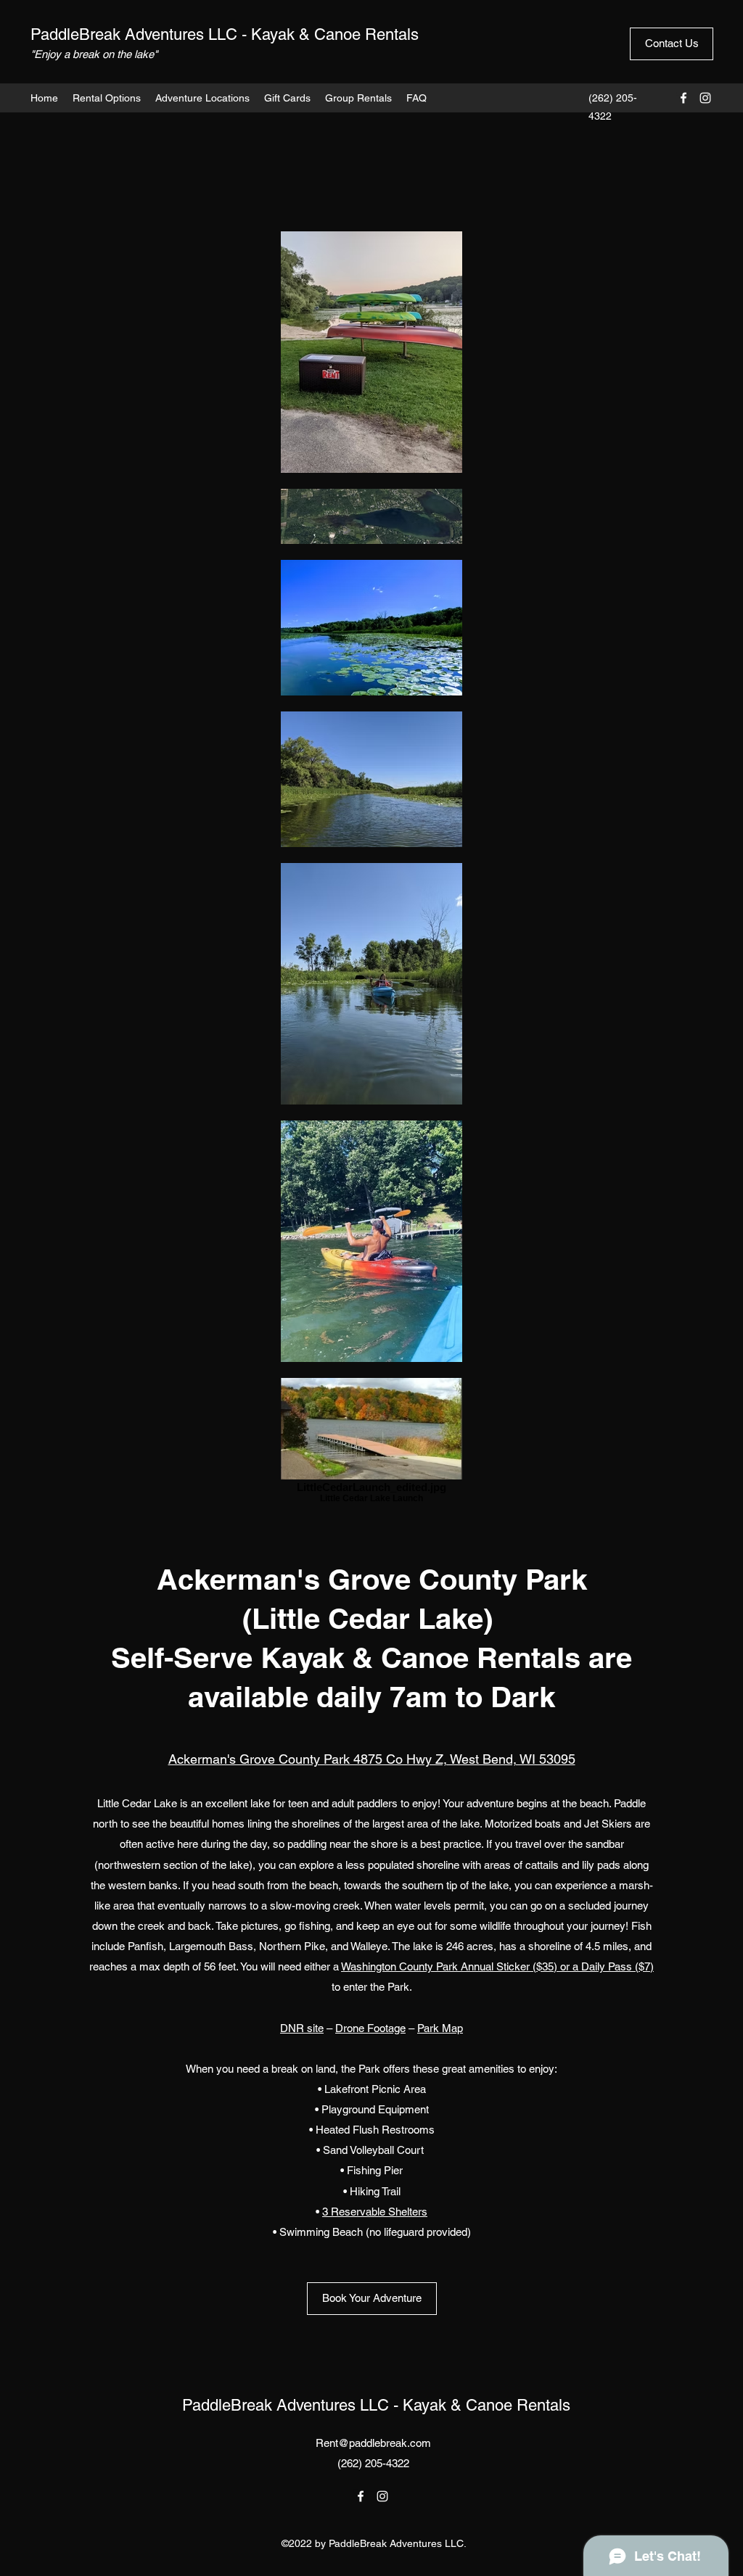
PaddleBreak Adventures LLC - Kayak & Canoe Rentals (225, 34)
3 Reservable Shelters (375, 2212)
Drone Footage (370, 2028)
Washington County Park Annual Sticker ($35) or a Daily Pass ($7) (497, 1966)
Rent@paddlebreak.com (373, 2443)
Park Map (440, 2028)
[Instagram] (705, 98)
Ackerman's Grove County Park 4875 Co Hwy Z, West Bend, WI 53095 (372, 1759)
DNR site (302, 2028)
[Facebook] (684, 98)
